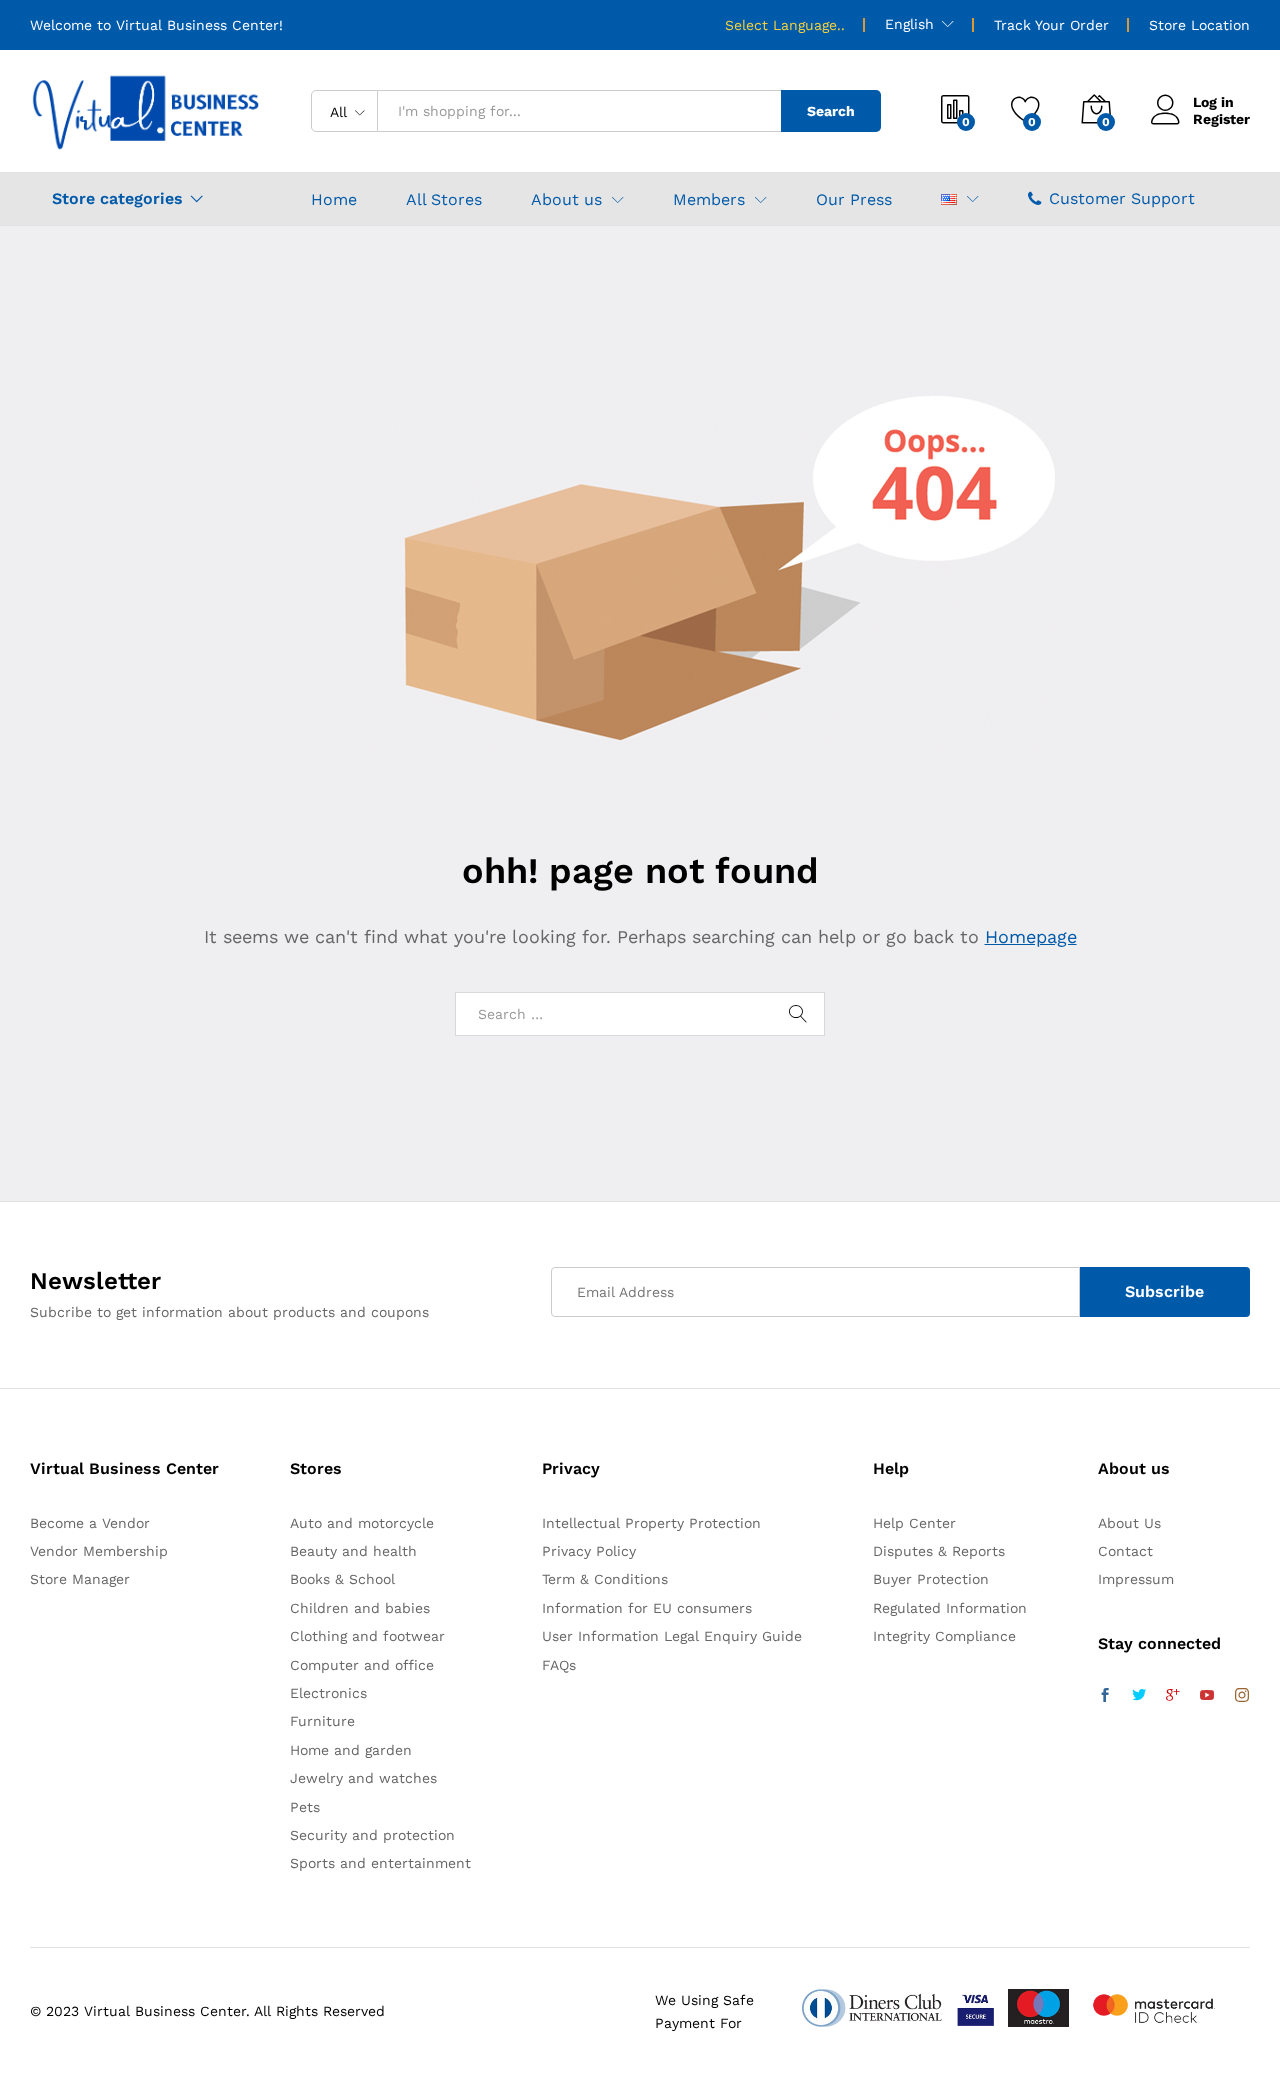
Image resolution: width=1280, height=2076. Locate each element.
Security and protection (372, 1835)
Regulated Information (950, 1608)
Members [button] (709, 200)
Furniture (322, 1721)
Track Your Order (1051, 25)
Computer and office (362, 1665)
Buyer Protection (931, 1579)
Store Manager (80, 1579)
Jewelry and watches (363, 1778)
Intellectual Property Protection (651, 1523)
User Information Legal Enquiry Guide (672, 1636)
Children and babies (360, 1608)
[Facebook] (1105, 1696)
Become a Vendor (90, 1523)
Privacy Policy (589, 1551)
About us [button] (566, 200)
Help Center (914, 1523)
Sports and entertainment (380, 1863)
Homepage (1031, 936)
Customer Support (1122, 198)
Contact (1125, 1551)
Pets (305, 1807)
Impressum (1136, 1579)
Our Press (854, 200)
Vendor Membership (99, 1551)
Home (334, 200)
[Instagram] (1242, 1696)
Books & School (342, 1579)
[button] (949, 199)
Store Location (1199, 25)
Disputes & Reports (939, 1551)
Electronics (328, 1693)
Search (831, 111)
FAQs (559, 1665)
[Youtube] (1207, 1696)
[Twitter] (1139, 1696)
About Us (1129, 1523)
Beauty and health (353, 1551)
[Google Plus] (1173, 1696)
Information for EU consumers (647, 1608)
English (909, 24)
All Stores (444, 200)
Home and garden (351, 1750)
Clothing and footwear (367, 1636)
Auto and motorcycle (362, 1523)
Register (1221, 119)
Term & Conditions (605, 1579)
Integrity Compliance (944, 1636)
